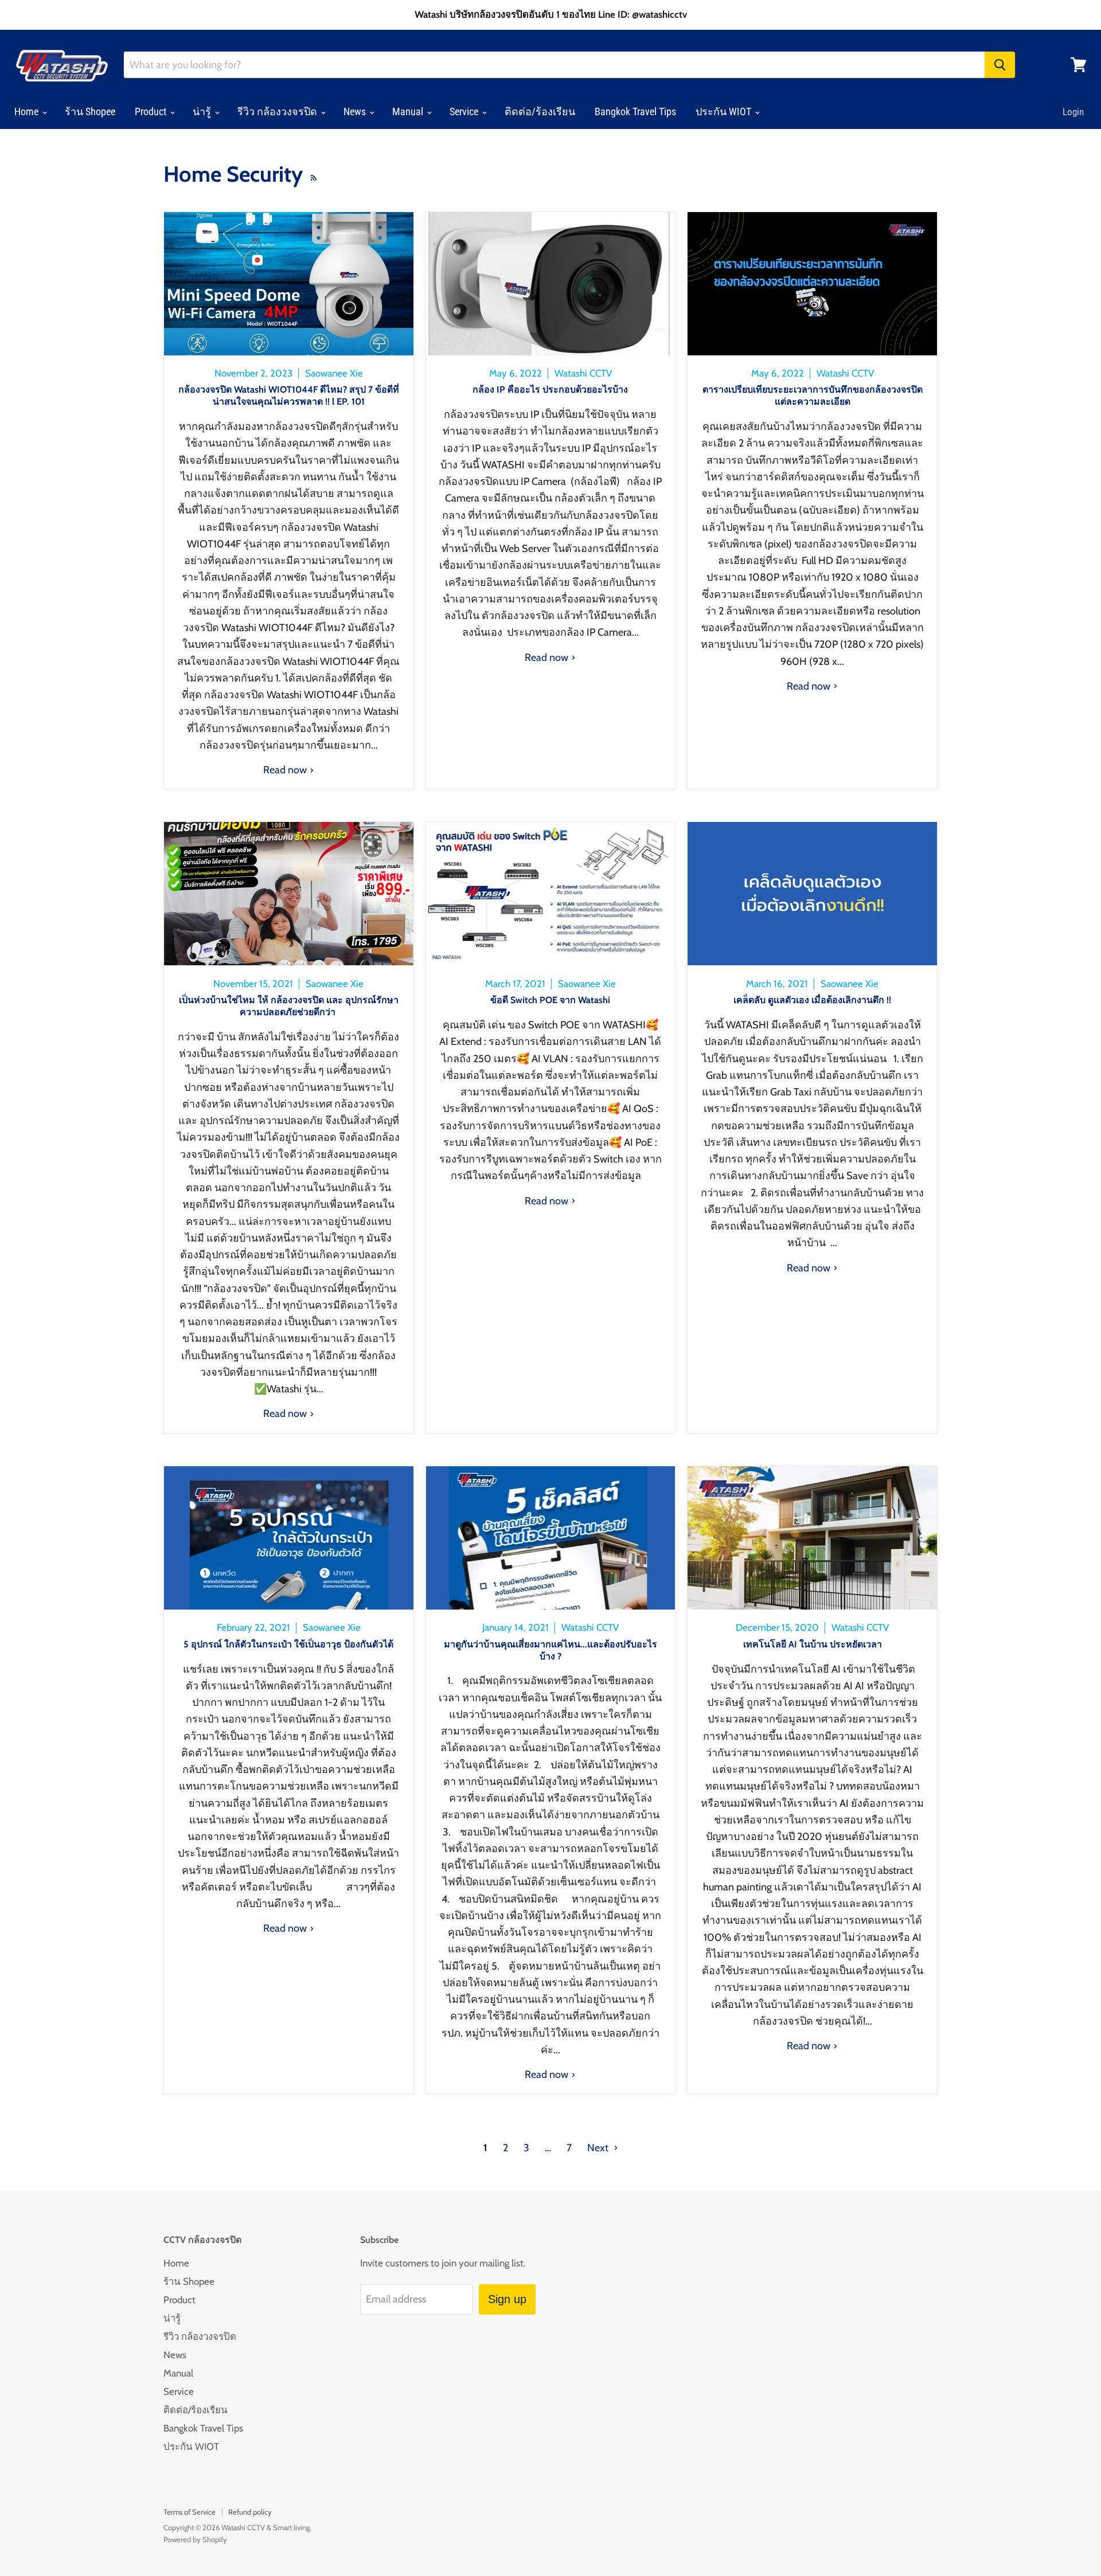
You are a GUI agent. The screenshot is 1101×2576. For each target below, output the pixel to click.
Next (599, 2148)
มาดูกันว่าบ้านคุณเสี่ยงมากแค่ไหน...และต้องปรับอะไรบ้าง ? (550, 1650)
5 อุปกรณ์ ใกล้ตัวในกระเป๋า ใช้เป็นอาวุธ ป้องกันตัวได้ (288, 1644)
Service (465, 111)
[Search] (1000, 65)
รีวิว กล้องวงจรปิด (278, 111)
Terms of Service (190, 2512)
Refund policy (250, 2512)
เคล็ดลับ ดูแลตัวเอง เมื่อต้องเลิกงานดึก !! (812, 1000)
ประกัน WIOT (725, 111)
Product (152, 111)
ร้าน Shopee (90, 111)
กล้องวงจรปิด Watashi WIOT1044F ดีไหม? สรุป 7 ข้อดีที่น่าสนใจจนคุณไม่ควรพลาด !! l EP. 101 (289, 396)
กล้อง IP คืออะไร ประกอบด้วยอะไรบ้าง (550, 389)
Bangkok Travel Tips (635, 111)
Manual (409, 111)
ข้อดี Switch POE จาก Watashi (550, 1000)
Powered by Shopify (195, 2539)
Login (1073, 112)
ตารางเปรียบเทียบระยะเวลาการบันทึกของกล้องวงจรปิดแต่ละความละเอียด (813, 396)
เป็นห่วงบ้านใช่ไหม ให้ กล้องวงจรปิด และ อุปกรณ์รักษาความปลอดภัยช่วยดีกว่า (289, 1006)
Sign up (507, 2299)
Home (28, 111)
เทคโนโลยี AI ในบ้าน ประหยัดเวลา (813, 1644)
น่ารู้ (203, 111)
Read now (286, 770)
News (356, 111)
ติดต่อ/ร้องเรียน (540, 111)
